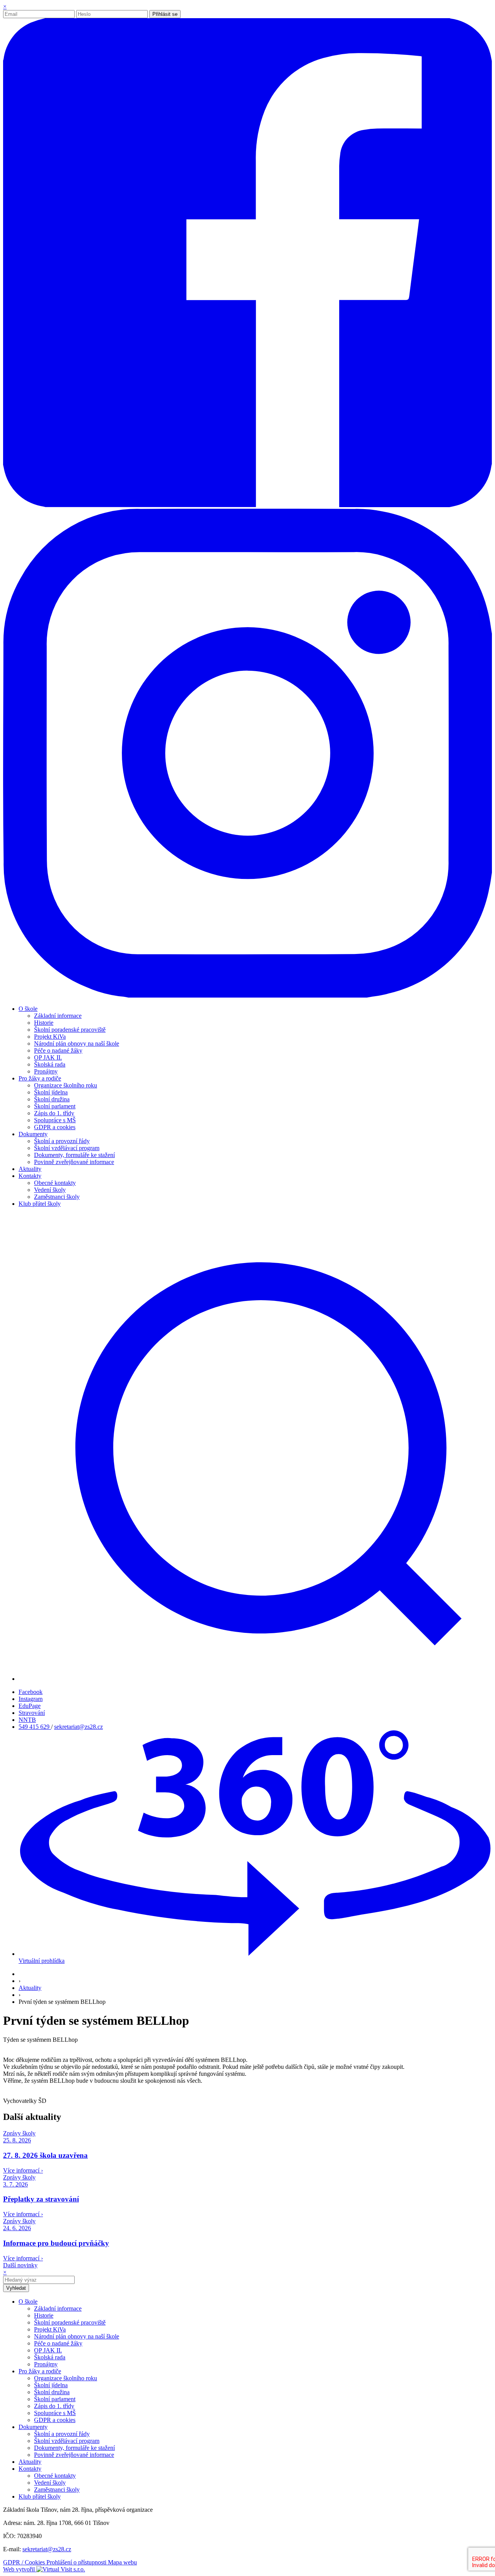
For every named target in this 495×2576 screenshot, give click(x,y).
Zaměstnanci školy (57, 1197)
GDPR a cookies (55, 1127)
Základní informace (58, 1016)
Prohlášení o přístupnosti (77, 2562)
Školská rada (50, 1064)
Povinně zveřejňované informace (74, 1162)
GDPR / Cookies (25, 2562)
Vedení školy (50, 1190)
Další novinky (20, 2265)
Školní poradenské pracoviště (70, 1030)
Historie (44, 1023)
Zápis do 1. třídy (54, 1113)
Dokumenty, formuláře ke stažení (74, 1155)
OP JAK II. (48, 1057)
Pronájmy (46, 1071)
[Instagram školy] (247, 996)
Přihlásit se (165, 14)
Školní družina (52, 1099)
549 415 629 (35, 1727)
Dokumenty (33, 2427)
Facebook (31, 1692)
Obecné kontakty (55, 1183)
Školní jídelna (51, 1092)
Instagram (31, 1699)
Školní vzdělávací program (67, 1148)
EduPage (30, 1706)
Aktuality (30, 1988)
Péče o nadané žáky (58, 1050)
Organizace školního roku (66, 1085)
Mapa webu (122, 2562)
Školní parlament (55, 1106)
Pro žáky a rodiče (40, 2371)
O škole (28, 2302)
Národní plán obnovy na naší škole (77, 1044)
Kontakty (30, 2469)
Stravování (32, 1713)
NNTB (27, 1720)
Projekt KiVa (50, 1037)
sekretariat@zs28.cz (79, 1727)
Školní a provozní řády (62, 1141)
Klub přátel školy (40, 2497)
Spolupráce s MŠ (55, 1120)
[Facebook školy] (247, 505)
